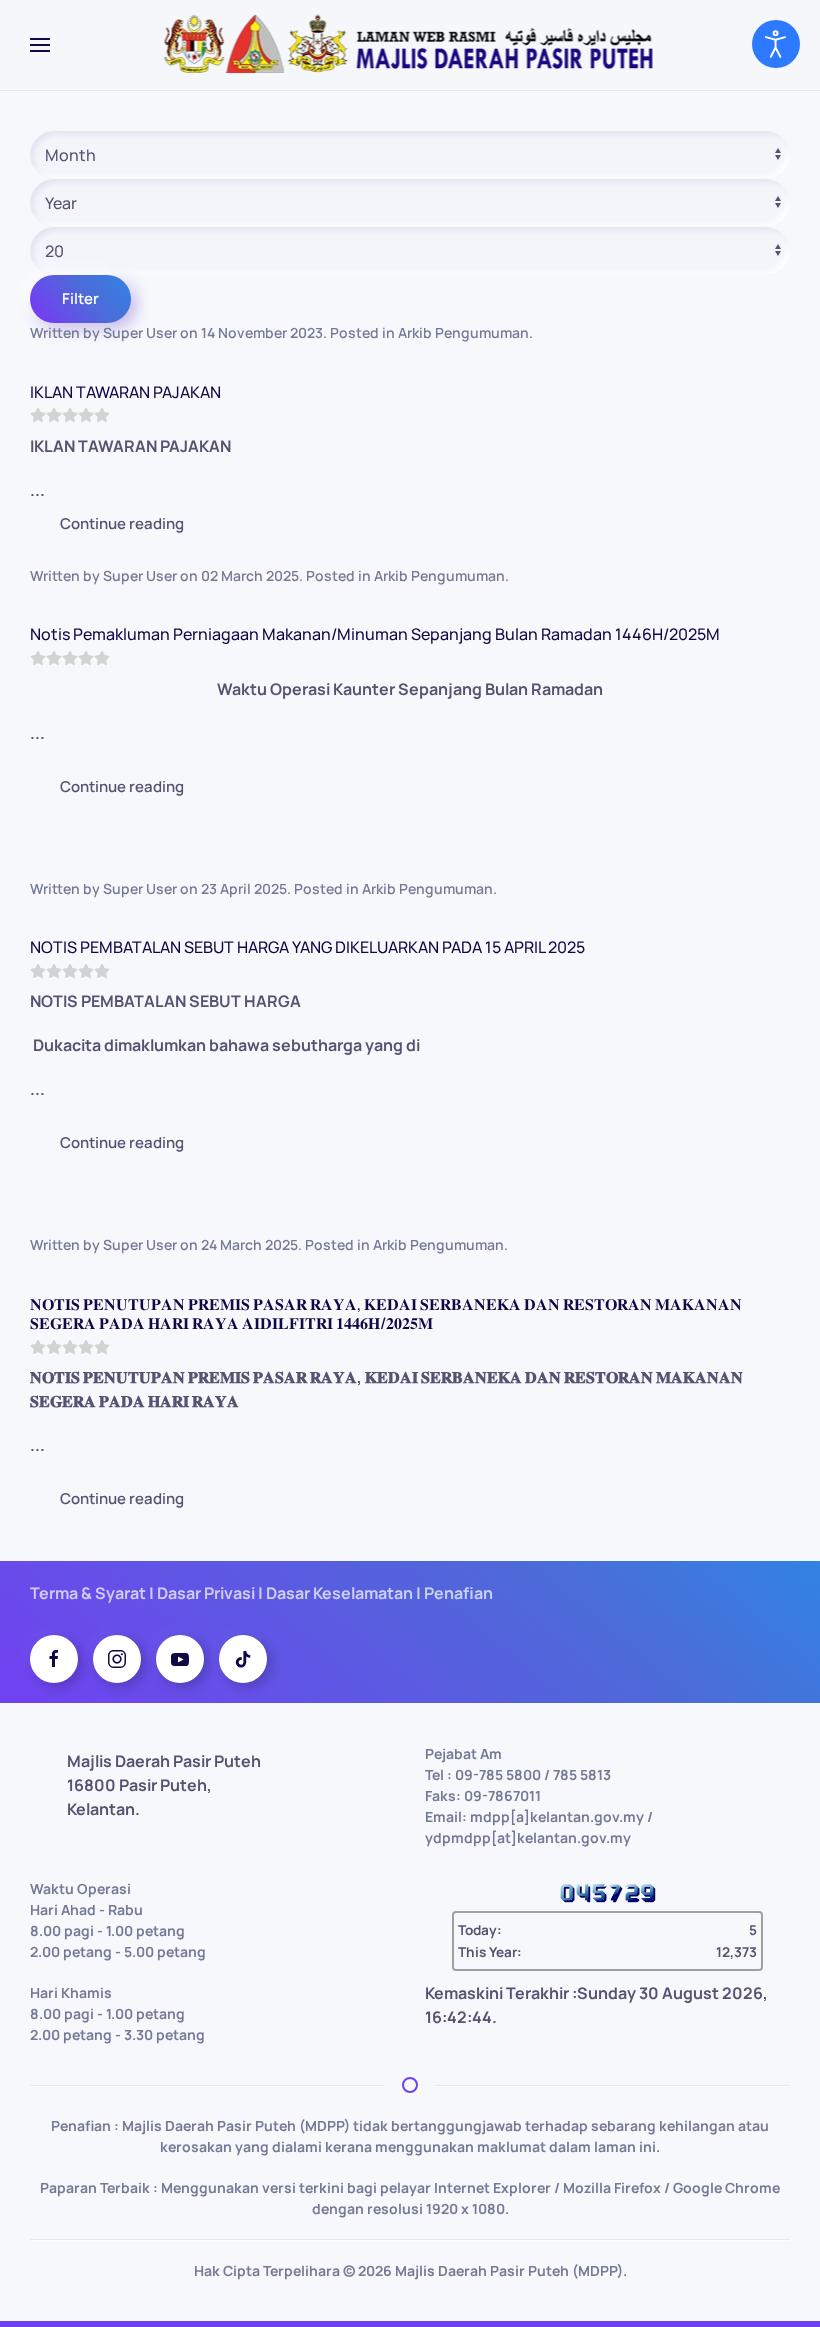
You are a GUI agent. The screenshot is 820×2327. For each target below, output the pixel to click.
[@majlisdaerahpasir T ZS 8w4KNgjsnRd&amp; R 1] (243, 1659)
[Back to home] (410, 45)
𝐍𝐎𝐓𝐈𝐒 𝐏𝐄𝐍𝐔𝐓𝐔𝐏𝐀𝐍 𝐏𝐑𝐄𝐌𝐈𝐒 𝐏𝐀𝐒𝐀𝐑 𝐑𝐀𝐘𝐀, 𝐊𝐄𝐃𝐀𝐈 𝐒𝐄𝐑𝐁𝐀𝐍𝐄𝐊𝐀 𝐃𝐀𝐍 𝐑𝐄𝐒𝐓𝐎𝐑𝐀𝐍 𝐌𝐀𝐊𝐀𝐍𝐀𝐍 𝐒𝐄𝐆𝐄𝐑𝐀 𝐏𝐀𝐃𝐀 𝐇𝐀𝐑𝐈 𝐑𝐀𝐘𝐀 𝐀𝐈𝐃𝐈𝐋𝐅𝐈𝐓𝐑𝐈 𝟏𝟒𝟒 (386, 1313)
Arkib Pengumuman (463, 332)
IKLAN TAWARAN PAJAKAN (125, 392)
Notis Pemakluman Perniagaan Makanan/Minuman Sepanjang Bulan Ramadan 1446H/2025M (375, 634)
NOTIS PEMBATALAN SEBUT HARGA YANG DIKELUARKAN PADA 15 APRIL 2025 (307, 947)
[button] (40, 45)
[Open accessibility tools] (776, 44)
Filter (80, 298)
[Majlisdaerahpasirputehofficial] (117, 1659)
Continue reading (122, 523)
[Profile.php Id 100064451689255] (54, 1659)
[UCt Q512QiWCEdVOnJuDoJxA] (180, 1659)
